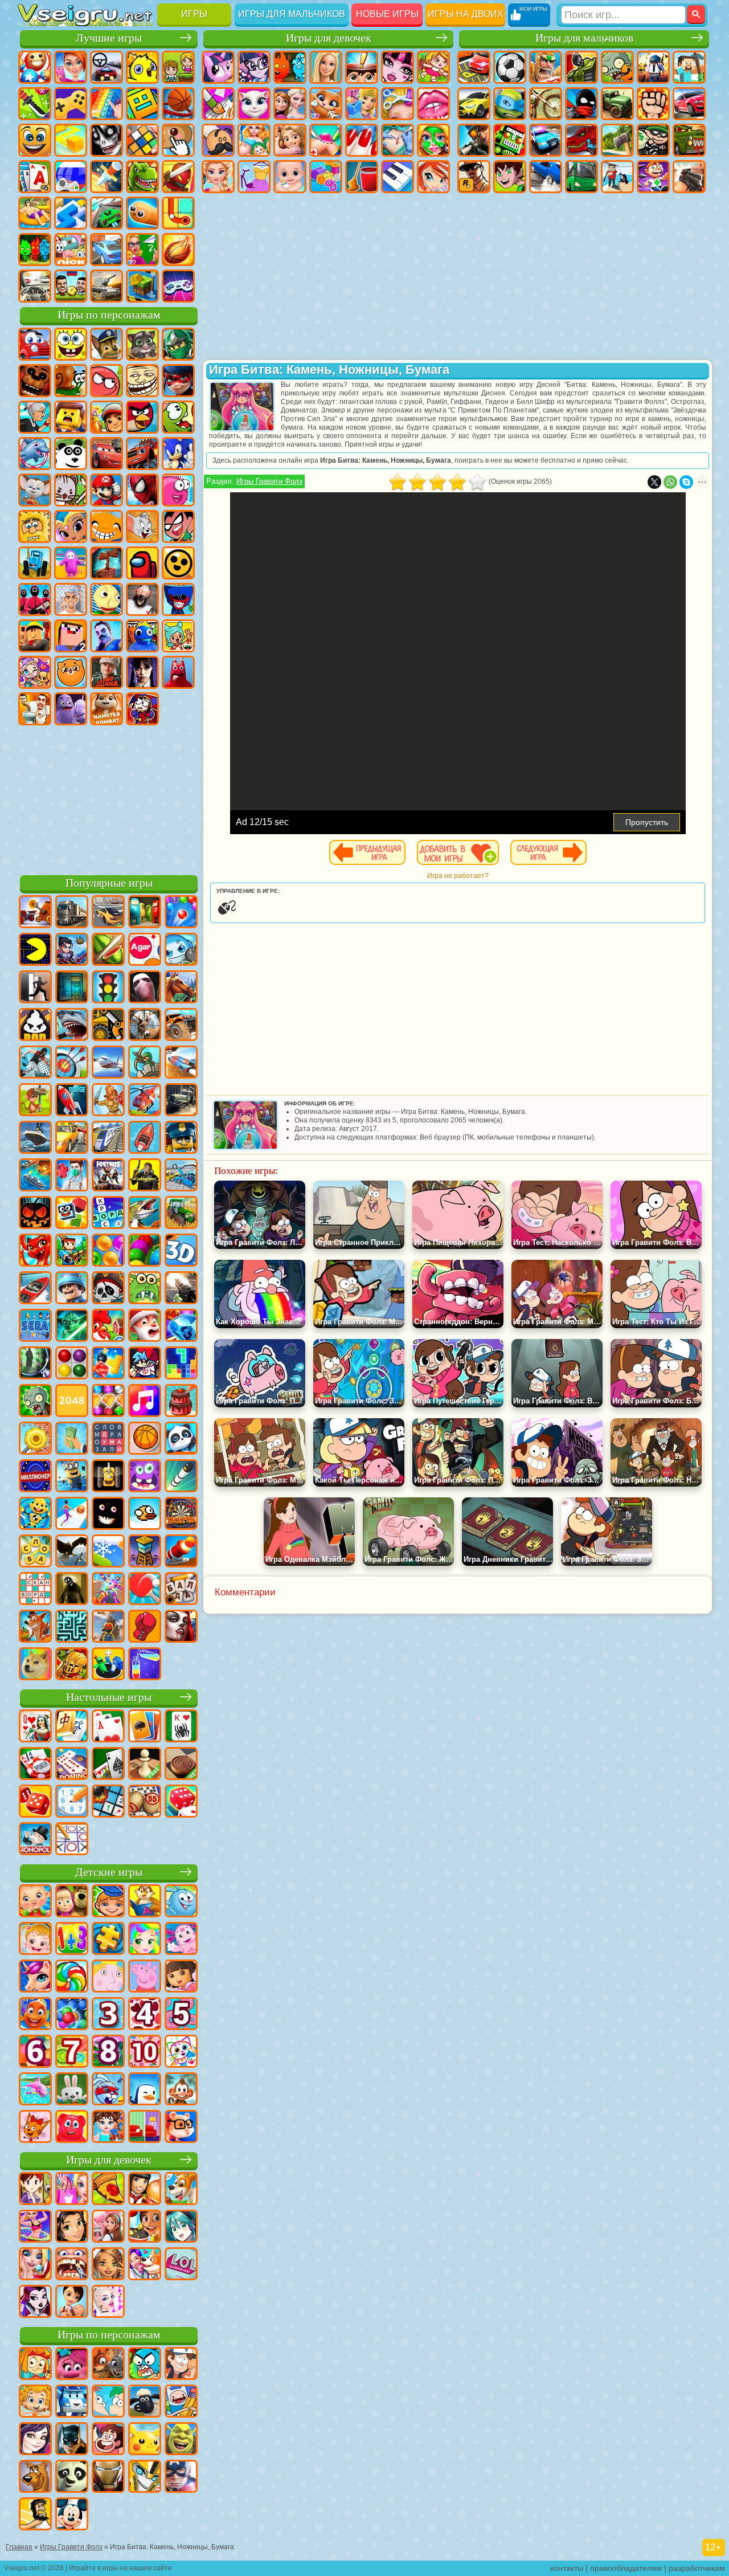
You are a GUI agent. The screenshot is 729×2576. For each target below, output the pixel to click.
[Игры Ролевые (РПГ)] (72, 950)
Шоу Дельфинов (35, 454)
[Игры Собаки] (181, 2190)
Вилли (35, 344)
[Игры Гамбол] (145, 2365)
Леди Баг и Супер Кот (178, 381)
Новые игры (387, 14)
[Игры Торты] (181, 1402)
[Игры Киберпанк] (145, 1176)
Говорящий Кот (142, 344)
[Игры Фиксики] (35, 2365)
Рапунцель (290, 140)
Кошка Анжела (254, 104)
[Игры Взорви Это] (181, 950)
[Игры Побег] (35, 988)
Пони (218, 67)
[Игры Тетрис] (181, 1364)
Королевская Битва (653, 67)
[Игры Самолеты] (108, 1063)
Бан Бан (178, 672)
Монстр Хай (398, 67)
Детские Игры (142, 67)
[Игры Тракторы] (181, 1214)
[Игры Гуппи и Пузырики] (35, 2402)
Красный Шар (107, 381)
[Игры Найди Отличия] (145, 2128)
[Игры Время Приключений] (181, 2402)
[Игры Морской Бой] (35, 1176)
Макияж (433, 140)
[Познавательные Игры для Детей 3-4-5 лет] (145, 1902)
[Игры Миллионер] (35, 1477)
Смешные (35, 140)
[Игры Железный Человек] (108, 2477)
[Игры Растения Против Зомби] (35, 1402)
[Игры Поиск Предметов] (35, 1364)
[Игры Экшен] (35, 913)
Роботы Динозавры (581, 140)
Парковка (474, 67)
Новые (35, 67)
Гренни (142, 599)
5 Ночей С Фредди (35, 381)
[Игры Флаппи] (145, 1514)
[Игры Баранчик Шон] (145, 2402)
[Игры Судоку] (72, 1802)
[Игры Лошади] (181, 988)
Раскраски (218, 104)
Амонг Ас (142, 563)
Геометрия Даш (142, 104)
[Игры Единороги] (35, 1977)
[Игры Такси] (72, 1138)
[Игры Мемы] (35, 1665)
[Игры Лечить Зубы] (72, 2265)
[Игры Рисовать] (181, 2052)
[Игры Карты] (108, 1727)
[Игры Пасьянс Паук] (181, 1727)
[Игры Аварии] (181, 1176)
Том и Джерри (142, 526)
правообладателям (626, 2568)
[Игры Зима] (108, 1552)
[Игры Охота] (145, 1026)
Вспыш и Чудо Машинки (142, 454)
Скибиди (35, 709)
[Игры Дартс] (181, 1514)
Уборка (362, 177)
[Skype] (686, 482)
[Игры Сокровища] (108, 1402)
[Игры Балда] (181, 1590)
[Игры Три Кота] (35, 2128)
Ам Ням (178, 417)
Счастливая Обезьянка (107, 526)
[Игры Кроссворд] (108, 1214)
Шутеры (617, 177)
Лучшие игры (109, 38)
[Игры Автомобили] (108, 913)
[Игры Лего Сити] (181, 1138)
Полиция (546, 140)
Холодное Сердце (290, 104)
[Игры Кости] (181, 1802)
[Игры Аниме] (181, 2227)
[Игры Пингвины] (145, 2090)
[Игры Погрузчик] (108, 1026)
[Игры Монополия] (35, 1840)
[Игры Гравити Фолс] (181, 2365)
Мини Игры (35, 213)
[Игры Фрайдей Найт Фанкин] (145, 1364)
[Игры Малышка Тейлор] (108, 2128)
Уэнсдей (142, 672)
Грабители (653, 140)
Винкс (433, 177)
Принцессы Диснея (218, 177)
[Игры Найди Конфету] (72, 1977)
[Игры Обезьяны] (181, 2090)
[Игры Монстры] (145, 1477)
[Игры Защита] (145, 1063)
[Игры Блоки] (108, 1364)
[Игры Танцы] (35, 2227)
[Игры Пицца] (108, 2190)
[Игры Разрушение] (35, 1439)
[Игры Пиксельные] (72, 1251)
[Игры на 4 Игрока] (145, 913)
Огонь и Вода (290, 67)
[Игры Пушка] (181, 1552)
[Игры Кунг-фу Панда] (72, 2477)
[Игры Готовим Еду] (145, 2227)
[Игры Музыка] (145, 1402)
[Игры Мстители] (181, 2477)
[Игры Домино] (72, 1765)
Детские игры (109, 1872)
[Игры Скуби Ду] (35, 2477)
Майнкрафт (689, 67)
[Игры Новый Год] (145, 1326)
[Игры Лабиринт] (72, 1627)
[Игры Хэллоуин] (35, 1214)
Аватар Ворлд (35, 672)
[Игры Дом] (108, 2227)
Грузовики (617, 104)
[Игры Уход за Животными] (145, 2265)
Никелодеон (71, 250)
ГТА (474, 177)
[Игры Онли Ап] (108, 1627)
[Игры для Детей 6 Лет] (35, 2052)
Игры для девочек (329, 38)
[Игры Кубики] (72, 1214)
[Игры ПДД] (108, 988)
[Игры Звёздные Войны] (72, 1326)
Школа (142, 250)
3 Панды (71, 454)
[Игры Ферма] (108, 1326)
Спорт (178, 104)
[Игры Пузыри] (72, 2015)
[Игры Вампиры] (181, 1627)
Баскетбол (178, 250)
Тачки (107, 454)
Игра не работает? (458, 876)
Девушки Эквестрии (254, 67)
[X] (654, 482)
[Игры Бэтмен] (72, 2440)
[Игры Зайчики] (72, 2090)
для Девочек (71, 67)
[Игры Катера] (35, 1289)
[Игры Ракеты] (181, 1477)
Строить (142, 286)
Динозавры (142, 177)
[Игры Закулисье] (72, 1590)
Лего (71, 417)
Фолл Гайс (71, 563)
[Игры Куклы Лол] (181, 2265)
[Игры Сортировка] (145, 1665)
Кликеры (178, 140)
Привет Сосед (107, 636)
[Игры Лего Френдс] (72, 2227)
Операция (398, 140)
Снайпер (474, 140)
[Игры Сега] (35, 1326)
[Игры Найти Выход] (72, 988)
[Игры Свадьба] (35, 2265)
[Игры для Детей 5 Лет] (181, 2015)
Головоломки (178, 213)
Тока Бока (178, 636)
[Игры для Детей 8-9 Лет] (108, 2052)
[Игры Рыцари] (72, 1665)
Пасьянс (35, 177)
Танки (581, 67)
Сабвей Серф (107, 417)
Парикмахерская (398, 104)
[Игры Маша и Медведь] (72, 1902)
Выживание (617, 140)
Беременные (254, 140)
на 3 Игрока (35, 250)
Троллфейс (142, 381)
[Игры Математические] (72, 1940)
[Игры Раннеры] (72, 1477)
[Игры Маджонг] (72, 1727)
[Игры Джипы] (181, 1026)
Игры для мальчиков (292, 14)
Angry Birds (142, 417)
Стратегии (546, 67)
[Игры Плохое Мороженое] (35, 1026)
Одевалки (362, 104)
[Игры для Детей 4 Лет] (145, 2015)
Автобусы (581, 177)
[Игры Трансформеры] (145, 2477)
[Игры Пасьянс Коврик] (108, 1765)
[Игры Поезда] (108, 1138)
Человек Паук (142, 490)
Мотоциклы (546, 104)
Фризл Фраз (178, 490)
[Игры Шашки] (181, 1765)
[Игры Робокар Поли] (72, 2402)
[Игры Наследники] (35, 2440)
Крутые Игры (107, 250)
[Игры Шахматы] (145, 1765)
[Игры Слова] (35, 1552)
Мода (254, 177)
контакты (567, 2568)
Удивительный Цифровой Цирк (142, 709)
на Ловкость (35, 104)
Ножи (107, 177)
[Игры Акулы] (72, 1026)
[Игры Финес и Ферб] (108, 2402)
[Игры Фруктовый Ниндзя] (108, 950)
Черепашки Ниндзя (510, 104)
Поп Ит (107, 104)
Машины (474, 104)
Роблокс (35, 636)
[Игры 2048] (72, 1402)
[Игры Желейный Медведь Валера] (72, 2128)
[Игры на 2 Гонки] (181, 1063)
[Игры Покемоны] (145, 2440)
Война (107, 286)
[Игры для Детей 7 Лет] (72, 2052)
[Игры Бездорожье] (181, 1101)
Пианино (398, 177)
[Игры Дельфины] (35, 2090)
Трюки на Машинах (107, 213)
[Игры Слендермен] (145, 988)
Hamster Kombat (107, 709)
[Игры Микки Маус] (72, 2515)
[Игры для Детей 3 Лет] (108, 2015)
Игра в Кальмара (35, 599)
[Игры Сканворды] (35, 1590)
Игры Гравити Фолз (269, 481)
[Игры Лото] (145, 1802)
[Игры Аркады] (35, 950)
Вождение (35, 286)
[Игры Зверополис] (108, 2365)
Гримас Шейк (71, 709)
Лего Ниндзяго (178, 344)
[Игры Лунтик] (181, 1940)
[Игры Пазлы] (108, 1940)
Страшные (107, 140)
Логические (142, 140)
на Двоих (178, 67)
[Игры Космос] (72, 1101)
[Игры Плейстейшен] (35, 1627)
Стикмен (581, 104)
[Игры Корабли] (35, 1138)
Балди (107, 599)
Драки (653, 104)
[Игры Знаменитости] (108, 2303)
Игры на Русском (71, 177)
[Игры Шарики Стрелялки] (181, 913)
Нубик (71, 636)
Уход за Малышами (290, 177)
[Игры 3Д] (181, 1251)
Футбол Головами (71, 286)
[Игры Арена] (108, 1101)
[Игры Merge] (108, 1665)
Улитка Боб (71, 381)
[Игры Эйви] (108, 2265)
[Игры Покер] (35, 1765)
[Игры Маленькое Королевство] (108, 1977)
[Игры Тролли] (72, 2365)
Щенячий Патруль (107, 344)
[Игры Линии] (72, 1364)
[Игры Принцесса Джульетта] (145, 1940)
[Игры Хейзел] (35, 1940)
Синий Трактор (35, 563)
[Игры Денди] (108, 1477)
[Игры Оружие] (181, 1289)
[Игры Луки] (72, 1063)
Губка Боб (71, 344)
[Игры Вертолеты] (145, 1101)
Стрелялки (689, 177)
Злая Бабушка (35, 417)
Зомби (617, 67)
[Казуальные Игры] (108, 1590)
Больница (326, 140)
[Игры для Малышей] (35, 1902)
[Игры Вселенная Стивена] (108, 2440)
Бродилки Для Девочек (433, 67)
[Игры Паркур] (35, 1063)
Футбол (510, 67)
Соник (178, 454)
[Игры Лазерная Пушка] (145, 1289)
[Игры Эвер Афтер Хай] (35, 2303)
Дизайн (326, 177)
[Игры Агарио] (145, 950)
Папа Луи (218, 140)
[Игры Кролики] (108, 2090)
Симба (71, 672)
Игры (194, 14)
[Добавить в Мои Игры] (458, 852)
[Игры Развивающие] (108, 1902)
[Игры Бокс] (145, 1627)
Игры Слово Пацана (107, 672)
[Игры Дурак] (35, 1727)
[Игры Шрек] (181, 2440)
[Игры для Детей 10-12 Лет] (145, 2052)
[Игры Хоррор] (108, 1514)
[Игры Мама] (72, 2303)
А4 (71, 599)
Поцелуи (433, 104)
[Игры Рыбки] (35, 2015)
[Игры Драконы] (35, 1251)
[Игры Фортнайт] (108, 1176)
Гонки (689, 104)
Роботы (510, 140)
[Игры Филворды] (108, 1439)
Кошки (326, 104)
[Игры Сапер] (108, 1802)
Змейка (142, 213)
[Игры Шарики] (108, 1251)
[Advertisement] (109, 798)
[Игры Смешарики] (181, 1902)
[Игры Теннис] (145, 1590)
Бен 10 (510, 177)
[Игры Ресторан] (145, 2190)
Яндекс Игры (71, 104)
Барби (326, 67)
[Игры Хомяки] (181, 2128)
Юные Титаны (178, 526)
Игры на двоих (466, 14)
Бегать (653, 177)
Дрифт (546, 177)
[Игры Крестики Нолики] (72, 1840)
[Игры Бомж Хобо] (35, 2515)
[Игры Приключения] (35, 1101)
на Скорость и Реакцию (71, 213)
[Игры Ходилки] (72, 1514)
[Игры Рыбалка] (145, 1214)
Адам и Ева (35, 526)
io (71, 140)
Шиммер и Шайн (71, 526)
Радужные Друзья (142, 636)
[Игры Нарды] (35, 1802)
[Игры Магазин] (72, 2190)
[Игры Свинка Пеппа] (145, 1977)
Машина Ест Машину (689, 140)
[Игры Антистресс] (35, 1514)
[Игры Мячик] (145, 1439)
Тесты (362, 67)
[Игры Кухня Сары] (35, 2190)
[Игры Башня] (145, 1552)
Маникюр (362, 140)
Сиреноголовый (107, 563)
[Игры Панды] (181, 1439)
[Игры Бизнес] (72, 1439)
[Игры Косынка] (145, 1727)
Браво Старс (178, 563)
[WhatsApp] (670, 482)
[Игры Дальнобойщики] (72, 913)
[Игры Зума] (145, 1251)
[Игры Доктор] (72, 1176)
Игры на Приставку (178, 286)
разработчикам (697, 2568)
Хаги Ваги (178, 599)
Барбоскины (35, 490)
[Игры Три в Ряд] (181, 1326)
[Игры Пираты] (108, 1289)
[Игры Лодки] (145, 1138)
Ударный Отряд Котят (71, 490)
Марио (107, 490)
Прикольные (178, 177)
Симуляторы (107, 67)
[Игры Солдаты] (72, 1289)
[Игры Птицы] (72, 1552)
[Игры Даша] (181, 1977)
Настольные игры (109, 1697)
